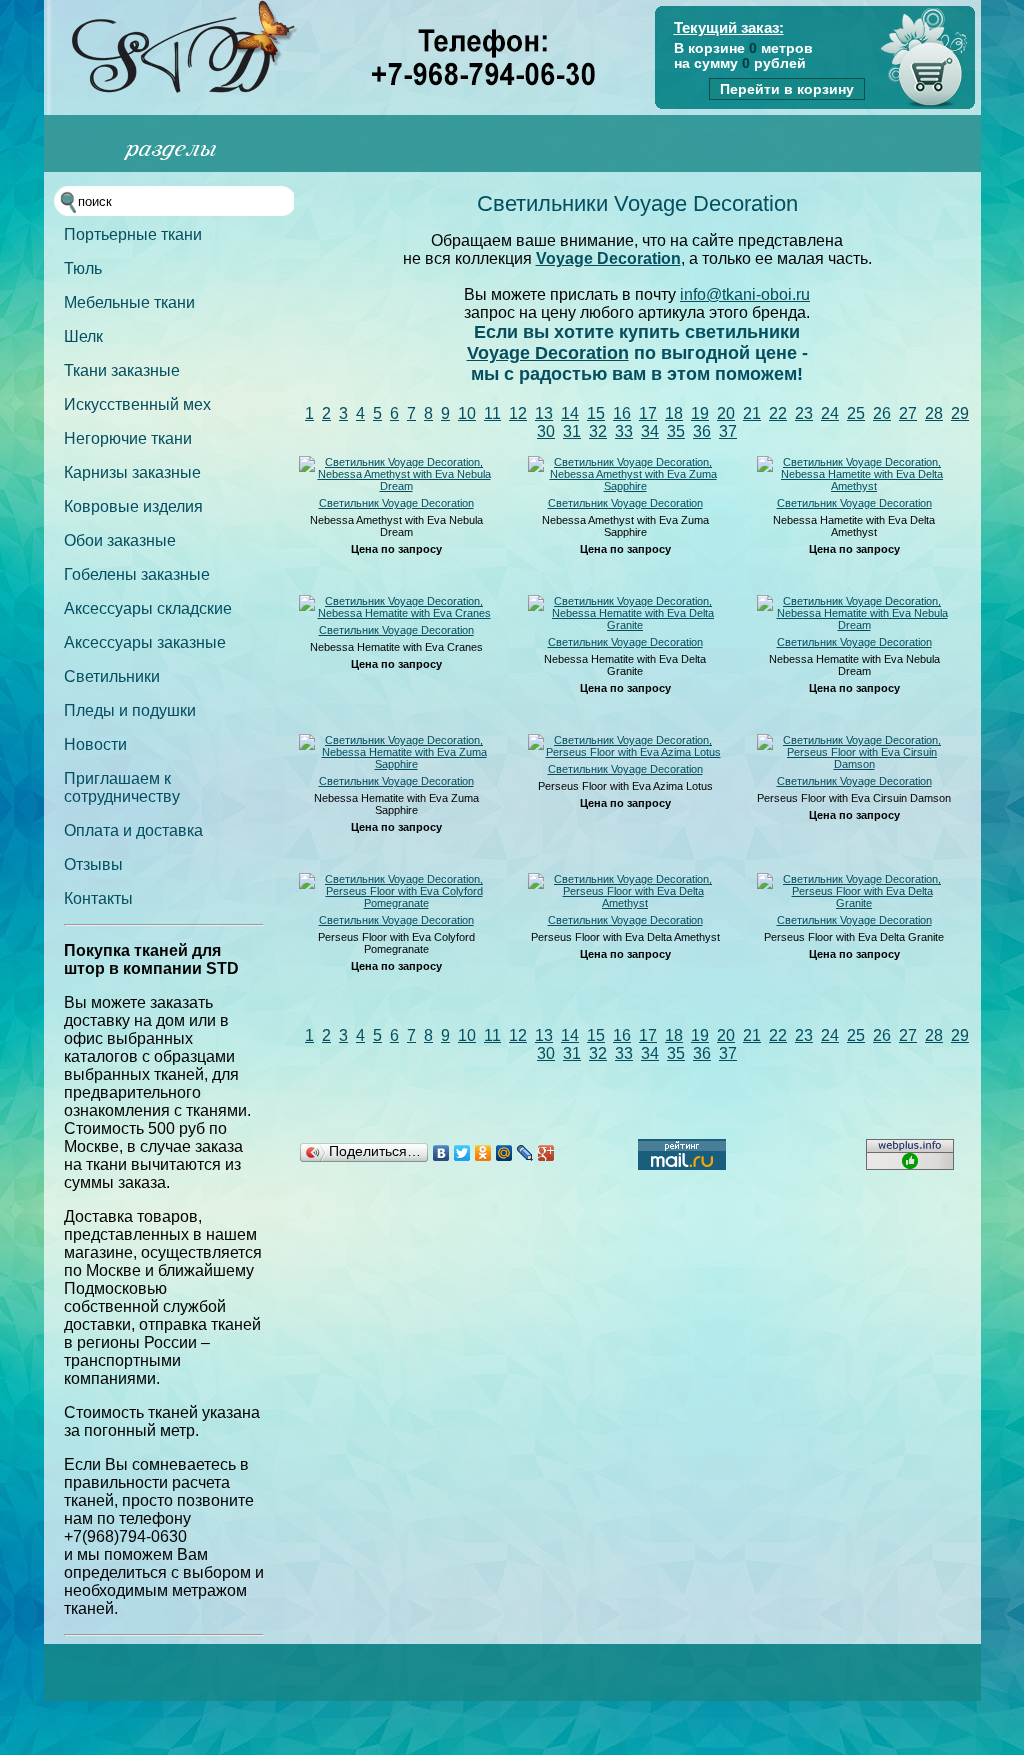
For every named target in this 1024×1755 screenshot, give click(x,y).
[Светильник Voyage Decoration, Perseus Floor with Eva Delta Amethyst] (625, 903)
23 (804, 413)
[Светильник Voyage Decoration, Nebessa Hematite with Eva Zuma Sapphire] (396, 764)
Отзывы (93, 864)
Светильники (112, 676)
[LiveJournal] (525, 1153)
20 (726, 413)
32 (598, 431)
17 (648, 413)
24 (830, 413)
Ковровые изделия (133, 506)
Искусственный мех (137, 404)
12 (518, 413)
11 (492, 413)
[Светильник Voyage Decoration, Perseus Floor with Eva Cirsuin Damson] (854, 764)
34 (650, 431)
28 (934, 413)
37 (728, 431)
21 (752, 413)
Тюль (83, 268)
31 (572, 431)
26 (882, 413)
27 (908, 413)
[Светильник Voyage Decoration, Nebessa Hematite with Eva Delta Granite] (625, 625)
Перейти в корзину (787, 89)
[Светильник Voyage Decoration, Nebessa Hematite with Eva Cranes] (396, 613)
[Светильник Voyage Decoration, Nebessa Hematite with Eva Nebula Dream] (854, 625)
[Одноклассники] (483, 1153)
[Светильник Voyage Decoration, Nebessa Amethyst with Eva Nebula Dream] (396, 486)
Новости (95, 744)
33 (624, 431)
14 (570, 413)
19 (700, 413)
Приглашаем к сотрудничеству (122, 787)
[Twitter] (462, 1153)
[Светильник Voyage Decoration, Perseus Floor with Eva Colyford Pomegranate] (396, 903)
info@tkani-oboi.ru (745, 294)
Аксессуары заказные (145, 642)
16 (622, 413)
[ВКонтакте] (441, 1153)
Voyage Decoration (608, 258)
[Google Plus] (546, 1153)
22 (778, 413)
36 (702, 431)
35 (676, 431)
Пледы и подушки (130, 710)
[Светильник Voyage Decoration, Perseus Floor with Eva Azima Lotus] (625, 752)
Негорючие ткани (128, 438)
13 (544, 413)
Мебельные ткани (129, 302)
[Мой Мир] (504, 1153)
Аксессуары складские (148, 608)
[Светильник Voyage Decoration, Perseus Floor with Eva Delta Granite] (854, 903)
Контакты (98, 898)
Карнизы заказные (132, 472)
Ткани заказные (122, 370)
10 (467, 413)
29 (960, 413)
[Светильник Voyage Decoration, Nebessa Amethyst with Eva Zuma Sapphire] (625, 486)
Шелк (83, 336)
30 (546, 431)
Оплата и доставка (133, 830)
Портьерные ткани (133, 234)
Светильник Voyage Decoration (396, 503)
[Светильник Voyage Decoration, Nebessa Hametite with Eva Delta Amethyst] (854, 486)
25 (856, 413)
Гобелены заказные (137, 574)
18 (674, 413)
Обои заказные (120, 540)
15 (596, 413)
